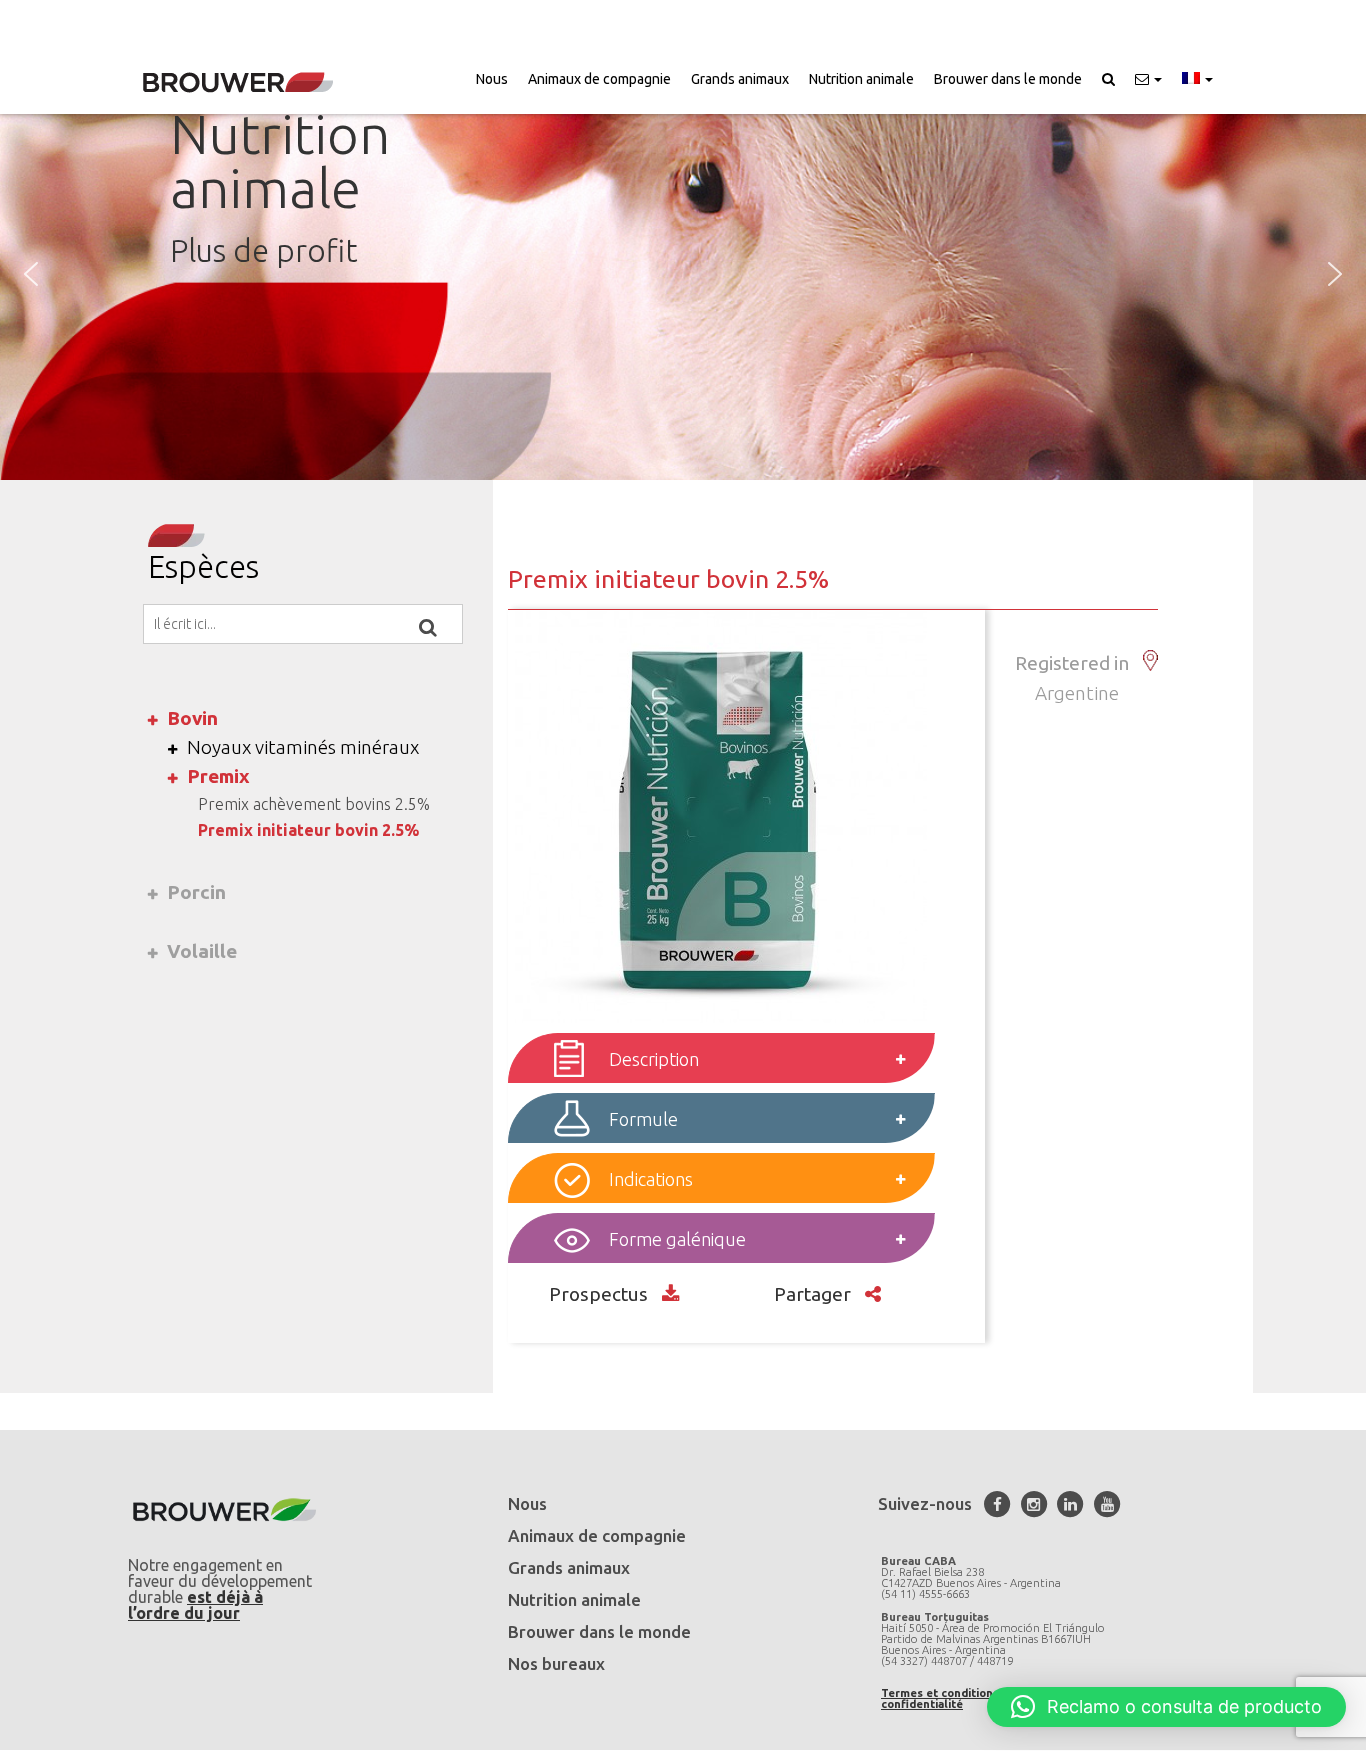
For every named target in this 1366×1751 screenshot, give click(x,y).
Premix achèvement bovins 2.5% (314, 804)
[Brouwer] (238, 82)
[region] (683, 273)
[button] (1148, 79)
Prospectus (600, 1294)
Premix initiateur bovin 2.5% (308, 830)
